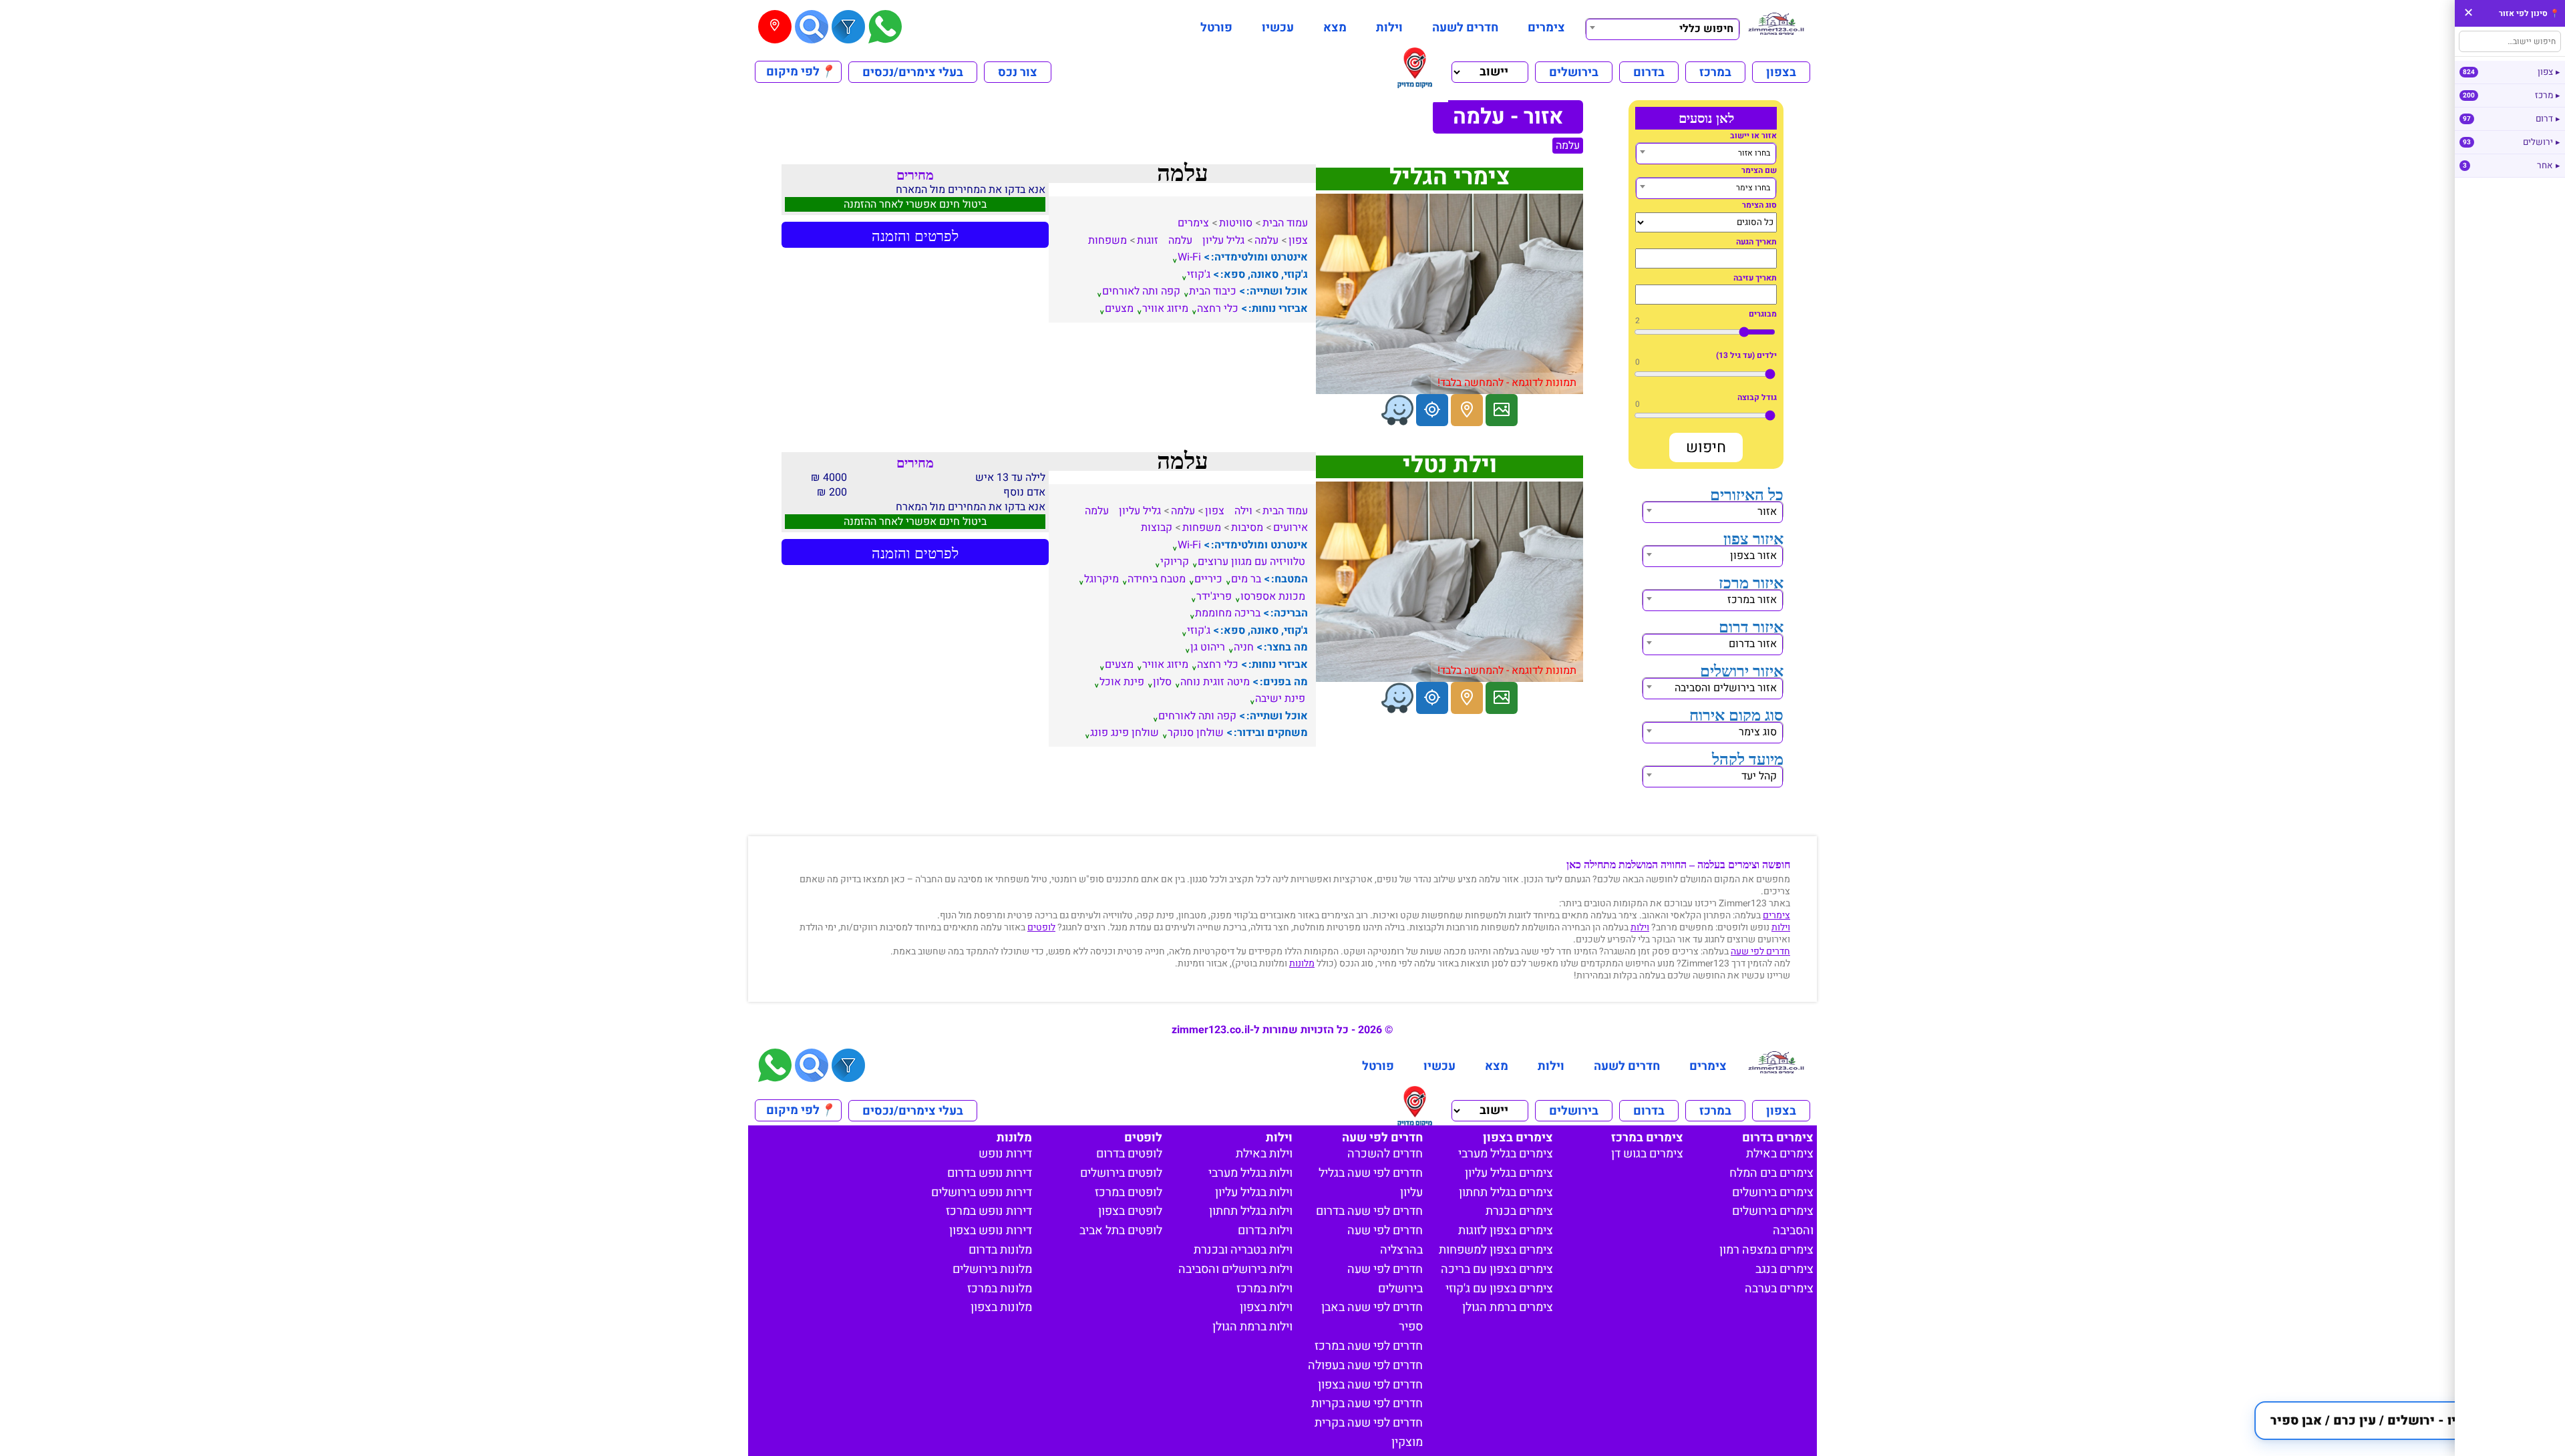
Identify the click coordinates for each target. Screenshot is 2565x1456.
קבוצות (1157, 528)
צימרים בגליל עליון (1509, 1173)
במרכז (1715, 72)
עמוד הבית (1285, 223)
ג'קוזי (1199, 275)
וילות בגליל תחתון (1251, 1211)
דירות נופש (1005, 1154)
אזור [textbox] (1767, 512)
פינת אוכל (1122, 682)
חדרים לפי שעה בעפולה (1365, 1366)
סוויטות (1236, 223)
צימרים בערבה (1779, 1289)
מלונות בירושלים (992, 1269)
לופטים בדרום (1129, 1154)
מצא (1335, 28)
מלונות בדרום (1000, 1250)
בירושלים (1574, 72)
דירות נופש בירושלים (982, 1193)
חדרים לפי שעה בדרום (1369, 1211)
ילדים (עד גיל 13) (1746, 355)
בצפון (1781, 72)
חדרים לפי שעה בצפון (1370, 1385)
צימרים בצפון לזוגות (1506, 1231)
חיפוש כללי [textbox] (1706, 29)
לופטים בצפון (1130, 1211)
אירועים (1291, 528)
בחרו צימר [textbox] (1753, 188)
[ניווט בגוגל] (1432, 410)
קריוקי (1175, 562)
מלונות (1302, 963)
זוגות (1148, 240)
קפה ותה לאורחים (1141, 291)
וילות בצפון (1266, 1307)
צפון (1298, 240)
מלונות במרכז (1000, 1289)
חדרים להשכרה (1385, 1154)
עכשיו (1278, 28)
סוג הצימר (1759, 205)
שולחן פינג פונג (1125, 733)
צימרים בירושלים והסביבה (1773, 1221)
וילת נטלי (1450, 465)
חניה (1244, 647)
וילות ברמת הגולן (1252, 1327)
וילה (1243, 511)
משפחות (1107, 240)
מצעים (1119, 309)
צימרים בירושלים (1773, 1193)
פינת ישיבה (1280, 699)
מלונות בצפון (1001, 1307)
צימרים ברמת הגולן (1508, 1307)
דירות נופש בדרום (990, 1173)
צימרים (1546, 28)
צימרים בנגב (1784, 1269)
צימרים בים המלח (1771, 1173)
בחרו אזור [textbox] (1754, 153)
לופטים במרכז (1129, 1193)
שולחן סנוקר (1196, 733)
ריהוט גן (1208, 647)
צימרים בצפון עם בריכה (1497, 1269)
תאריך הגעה (1756, 242)
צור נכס (1018, 72)
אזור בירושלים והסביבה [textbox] (1726, 688)
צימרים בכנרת (1519, 1211)
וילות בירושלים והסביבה (1235, 1269)
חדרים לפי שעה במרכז (1369, 1346)
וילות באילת (1264, 1154)
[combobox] (1663, 27)
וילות (1389, 28)
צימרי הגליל (1449, 177)
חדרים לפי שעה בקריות (1367, 1404)
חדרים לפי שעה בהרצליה (1385, 1240)
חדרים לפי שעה (1760, 951)
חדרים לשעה (1465, 28)
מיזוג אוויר (1165, 309)
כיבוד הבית (1213, 291)
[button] (2403, 1421)
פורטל (1216, 28)
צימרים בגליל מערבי (1506, 1154)
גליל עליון (1223, 240)
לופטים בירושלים (1121, 1173)
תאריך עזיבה (1755, 278)
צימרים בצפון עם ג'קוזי (1499, 1289)
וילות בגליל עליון (1254, 1193)
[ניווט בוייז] (1397, 410)
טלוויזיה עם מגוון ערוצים (1251, 562)
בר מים (1246, 579)
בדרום (1649, 72)
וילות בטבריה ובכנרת (1243, 1250)
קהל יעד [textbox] (1759, 776)
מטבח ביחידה (1157, 579)
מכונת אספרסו (1273, 596)
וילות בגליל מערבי (1250, 1173)
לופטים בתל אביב (1121, 1231)
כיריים (1208, 579)
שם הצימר (1759, 170)
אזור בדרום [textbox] (1753, 644)
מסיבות (1247, 528)
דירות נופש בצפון (991, 1231)
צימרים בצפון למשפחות (1496, 1250)
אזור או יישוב (1753, 136)
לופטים (1041, 927)
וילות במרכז (1264, 1289)
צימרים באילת (1780, 1154)
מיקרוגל (1101, 579)
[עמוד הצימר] (1502, 410)
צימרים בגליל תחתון (1506, 1193)
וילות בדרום (1265, 1231)
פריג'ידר (1214, 596)
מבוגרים (1763, 314)
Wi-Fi (1189, 257)
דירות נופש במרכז (989, 1211)
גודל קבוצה (1757, 397)
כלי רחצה (1218, 309)
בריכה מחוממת (1228, 613)
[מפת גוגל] (1467, 410)
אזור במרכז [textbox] (1752, 600)
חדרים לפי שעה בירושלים (1385, 1279)
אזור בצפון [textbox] (1753, 556)
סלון (1162, 682)
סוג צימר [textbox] (1758, 732)
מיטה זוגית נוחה (1215, 682)
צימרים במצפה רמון (1766, 1250)
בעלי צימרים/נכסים (913, 72)
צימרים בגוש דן (1647, 1154)
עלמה (1568, 146)
